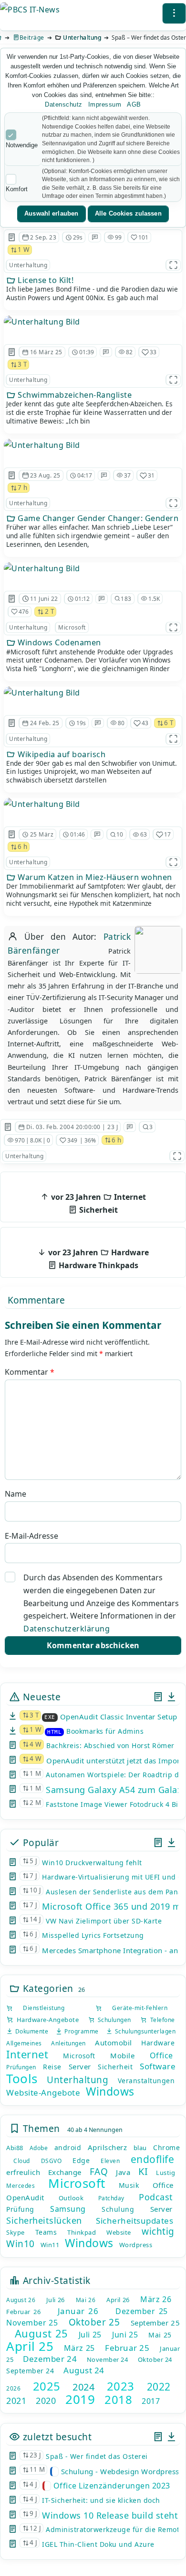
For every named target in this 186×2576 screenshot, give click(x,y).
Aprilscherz (108, 2147)
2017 (151, 2401)
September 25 (155, 2323)
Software (158, 2066)
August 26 (21, 2300)
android (68, 2147)
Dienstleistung (39, 2008)
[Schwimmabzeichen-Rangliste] (42, 322)
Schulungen (113, 2020)
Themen (40, 2128)
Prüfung (20, 2209)
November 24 (108, 2359)
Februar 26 (23, 2312)
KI (143, 2171)
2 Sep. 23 (43, 237)
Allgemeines (24, 2043)
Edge (81, 2160)
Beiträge (32, 38)
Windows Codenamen (58, 642)
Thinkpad (82, 2232)
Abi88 (15, 2148)
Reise (52, 2067)
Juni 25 (125, 2335)
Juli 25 (90, 2335)
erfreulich (23, 2172)
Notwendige (22, 145)
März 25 (79, 2348)
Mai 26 (86, 2300)
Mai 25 (160, 2335)
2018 (118, 2399)
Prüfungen (21, 2067)
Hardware (158, 2043)
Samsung (68, 2209)
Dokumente (31, 2031)
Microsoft (72, 627)
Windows (110, 2091)
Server (80, 2066)
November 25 (32, 2323)
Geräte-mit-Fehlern (135, 2008)
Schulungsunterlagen (144, 2031)
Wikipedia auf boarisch (61, 754)
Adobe (39, 2148)
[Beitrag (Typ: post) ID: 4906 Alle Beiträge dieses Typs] (8, 1127)
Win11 (50, 2245)
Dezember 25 (142, 2311)
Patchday (111, 2198)
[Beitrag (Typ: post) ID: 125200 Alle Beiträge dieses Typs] (12, 352)
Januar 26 (78, 2311)
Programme (80, 2031)
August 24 (84, 2370)
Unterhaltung (82, 38)
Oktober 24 (155, 2359)
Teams (46, 2232)
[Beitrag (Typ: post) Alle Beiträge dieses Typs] (158, 1697)
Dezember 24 (50, 2359)
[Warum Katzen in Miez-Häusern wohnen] (42, 804)
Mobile (122, 2055)
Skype (15, 2232)
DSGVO (52, 2161)
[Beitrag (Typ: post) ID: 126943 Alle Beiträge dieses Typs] (12, 476)
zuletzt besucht (56, 2437)
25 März (42, 834)
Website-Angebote (43, 2092)
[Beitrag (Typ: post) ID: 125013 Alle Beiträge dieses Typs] (12, 723)
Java (123, 2172)
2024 (83, 2387)
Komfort (17, 189)
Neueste (40, 1697)
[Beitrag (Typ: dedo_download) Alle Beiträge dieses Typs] (171, 1697)
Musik (129, 2185)
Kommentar (30, 1372)
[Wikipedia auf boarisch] (42, 693)
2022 (159, 2387)
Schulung (118, 2209)
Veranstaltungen (146, 2081)
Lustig (165, 2173)
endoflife (153, 2159)
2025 (47, 2386)
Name (15, 1494)
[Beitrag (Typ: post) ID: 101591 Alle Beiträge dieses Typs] (12, 237)
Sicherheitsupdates (134, 2221)
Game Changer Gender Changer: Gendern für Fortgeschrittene (98, 518)
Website (119, 2232)
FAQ (99, 2172)
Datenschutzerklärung (67, 1629)
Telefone (161, 2020)
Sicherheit (98, 1203)
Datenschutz (64, 104)
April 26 (118, 2300)
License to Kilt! (45, 280)
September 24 (30, 2371)
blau (140, 2148)
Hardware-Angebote (46, 2020)
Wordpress (136, 2245)
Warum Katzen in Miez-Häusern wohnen (94, 877)
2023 (121, 2386)
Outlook (71, 2198)
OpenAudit (25, 2197)
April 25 (30, 2346)
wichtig (158, 2231)
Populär (39, 1842)
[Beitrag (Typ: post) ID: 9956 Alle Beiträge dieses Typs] (12, 598)
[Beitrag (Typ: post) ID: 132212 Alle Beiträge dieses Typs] (12, 835)
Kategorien (47, 1988)
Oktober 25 (94, 2322)
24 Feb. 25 (45, 723)
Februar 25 (127, 2348)
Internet (27, 2054)
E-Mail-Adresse (31, 1536)
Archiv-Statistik (55, 2280)
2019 (80, 2399)
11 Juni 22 (44, 599)
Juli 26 (56, 2300)
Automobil (114, 2043)
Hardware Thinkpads (98, 1259)
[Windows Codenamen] (42, 568)
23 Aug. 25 (45, 475)
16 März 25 (46, 352)
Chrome (166, 2147)
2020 (46, 2401)
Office (161, 2055)
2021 (16, 2401)
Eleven (110, 2161)
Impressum (105, 104)
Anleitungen (68, 2043)
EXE (50, 1717)
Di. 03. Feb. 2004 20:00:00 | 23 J (72, 1127)
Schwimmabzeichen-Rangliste (74, 395)
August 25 (41, 2333)
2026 (13, 2388)
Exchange (65, 2172)
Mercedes (21, 2186)
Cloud (22, 2161)
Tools (22, 2078)
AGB (134, 104)
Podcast (156, 2197)
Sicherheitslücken (44, 2220)
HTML (54, 1732)
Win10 (21, 2244)
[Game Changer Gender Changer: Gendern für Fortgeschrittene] (42, 445)
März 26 (156, 2299)
